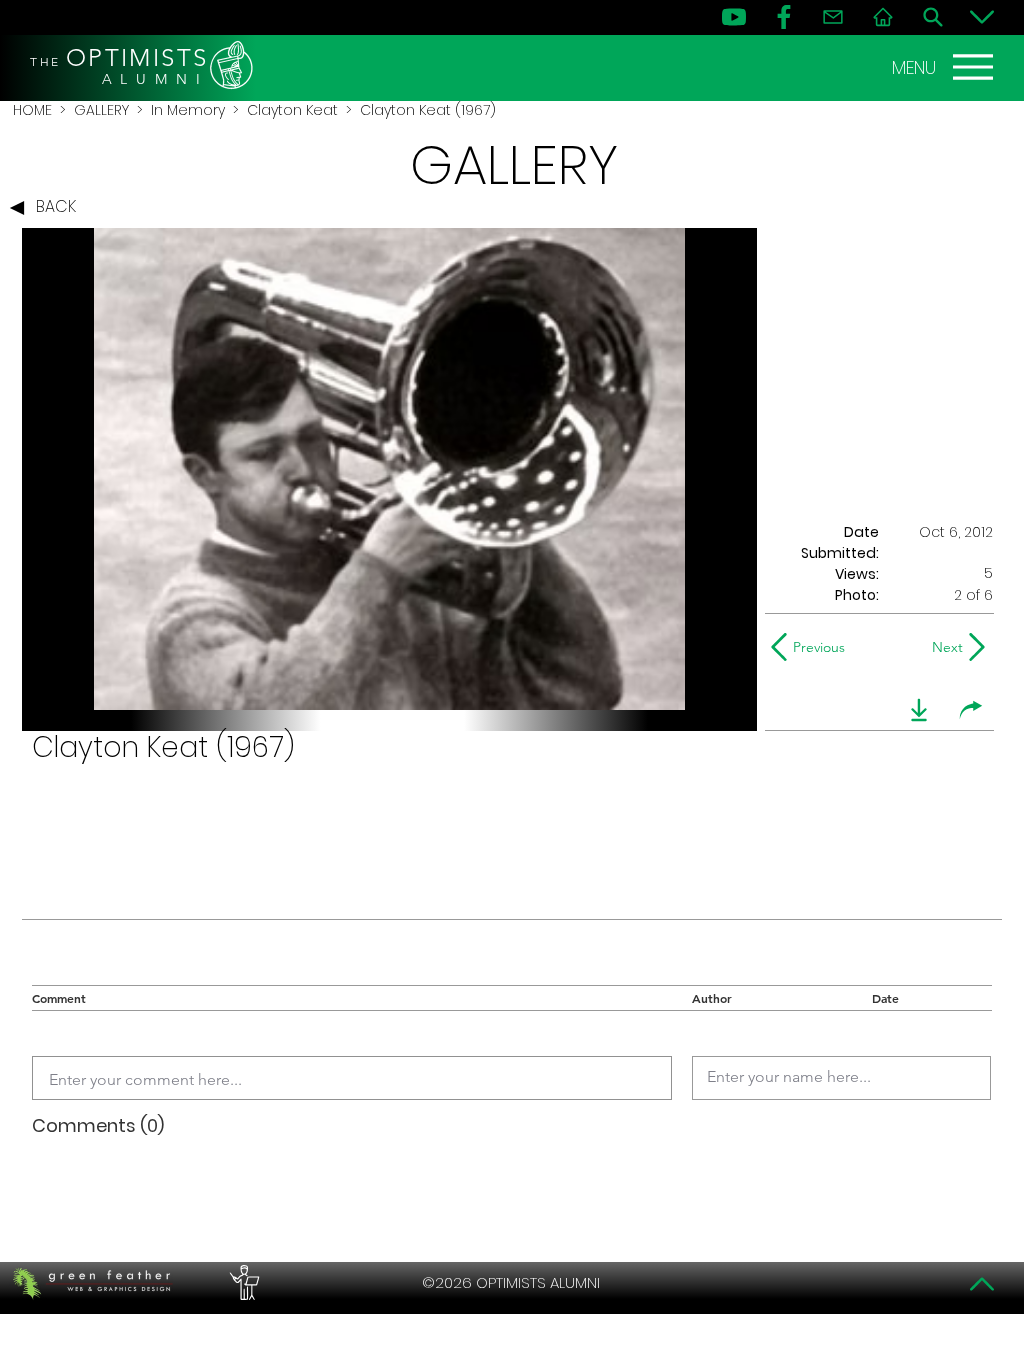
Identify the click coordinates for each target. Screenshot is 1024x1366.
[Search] (933, 17)
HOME (32, 110)
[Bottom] (982, 17)
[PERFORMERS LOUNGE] (242, 1283)
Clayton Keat (292, 110)
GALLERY (101, 110)
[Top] (982, 1284)
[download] (919, 710)
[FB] (784, 17)
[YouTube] (734, 17)
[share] (971, 710)
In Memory (188, 110)
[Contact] (833, 17)
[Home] (883, 17)
